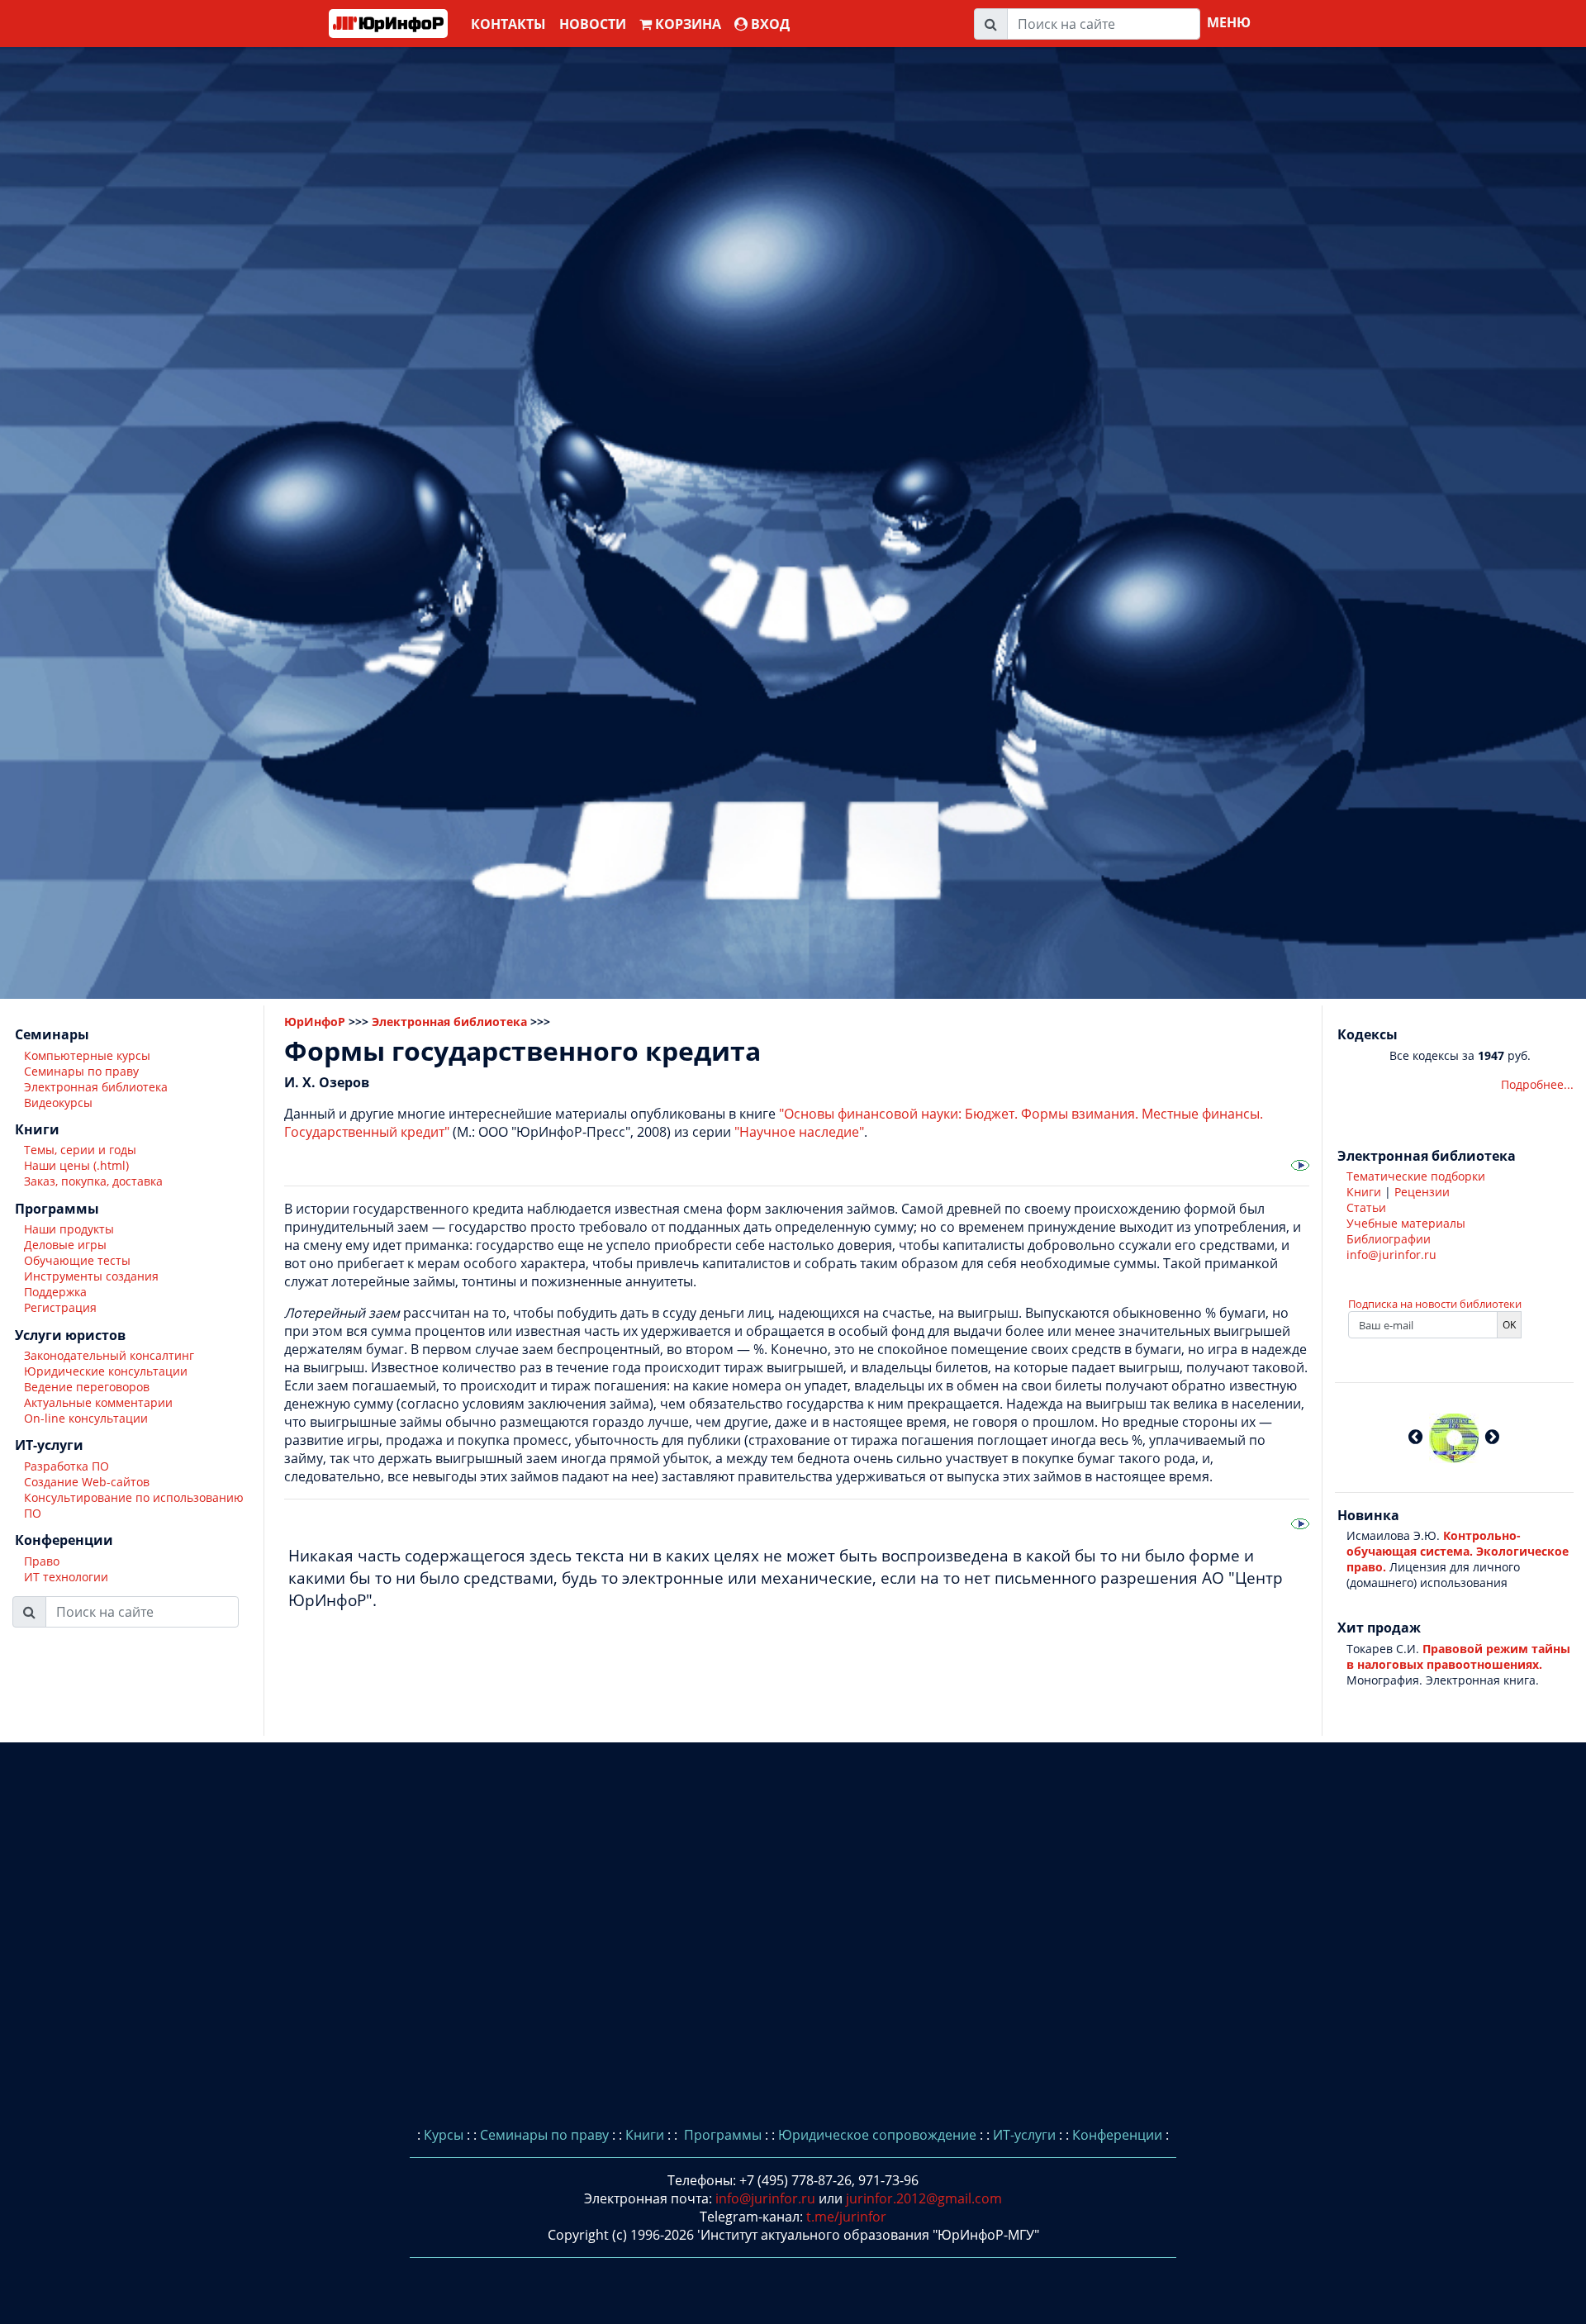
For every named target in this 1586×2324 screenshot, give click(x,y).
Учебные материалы (1406, 1223)
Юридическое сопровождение (877, 2135)
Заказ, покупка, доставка (93, 1182)
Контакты (508, 24)
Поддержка (55, 1293)
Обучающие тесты (77, 1261)
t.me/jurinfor (846, 2217)
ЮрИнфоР (315, 1022)
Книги (1364, 1192)
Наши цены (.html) (76, 1166)
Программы (721, 2135)
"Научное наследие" (799, 1132)
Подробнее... (1537, 1084)
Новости (593, 24)
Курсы (444, 2135)
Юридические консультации (106, 1371)
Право (42, 1561)
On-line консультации (86, 1418)
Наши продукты (69, 1230)
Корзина (686, 24)
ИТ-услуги (1024, 2135)
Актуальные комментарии (98, 1402)
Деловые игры (65, 1245)
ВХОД (769, 24)
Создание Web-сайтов (87, 1482)
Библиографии (1389, 1239)
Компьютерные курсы (87, 1055)
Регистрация (60, 1308)
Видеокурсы (58, 1103)
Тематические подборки (1416, 1176)
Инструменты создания (91, 1277)
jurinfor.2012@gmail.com (924, 2198)
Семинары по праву (81, 1071)
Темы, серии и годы (80, 1150)
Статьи (1366, 1207)
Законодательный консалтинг (109, 1355)
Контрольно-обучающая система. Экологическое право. (1458, 1551)
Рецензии (1422, 1192)
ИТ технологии (66, 1577)
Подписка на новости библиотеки (1435, 1304)
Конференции (1117, 2135)
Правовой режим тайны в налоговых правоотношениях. (1458, 1656)
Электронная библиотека (96, 1087)
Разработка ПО (66, 1466)
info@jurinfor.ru (1391, 1255)
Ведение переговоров (87, 1387)
